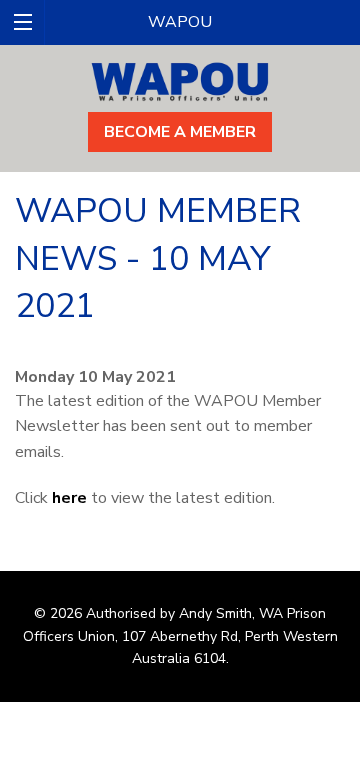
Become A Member (180, 132)
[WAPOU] (180, 80)
